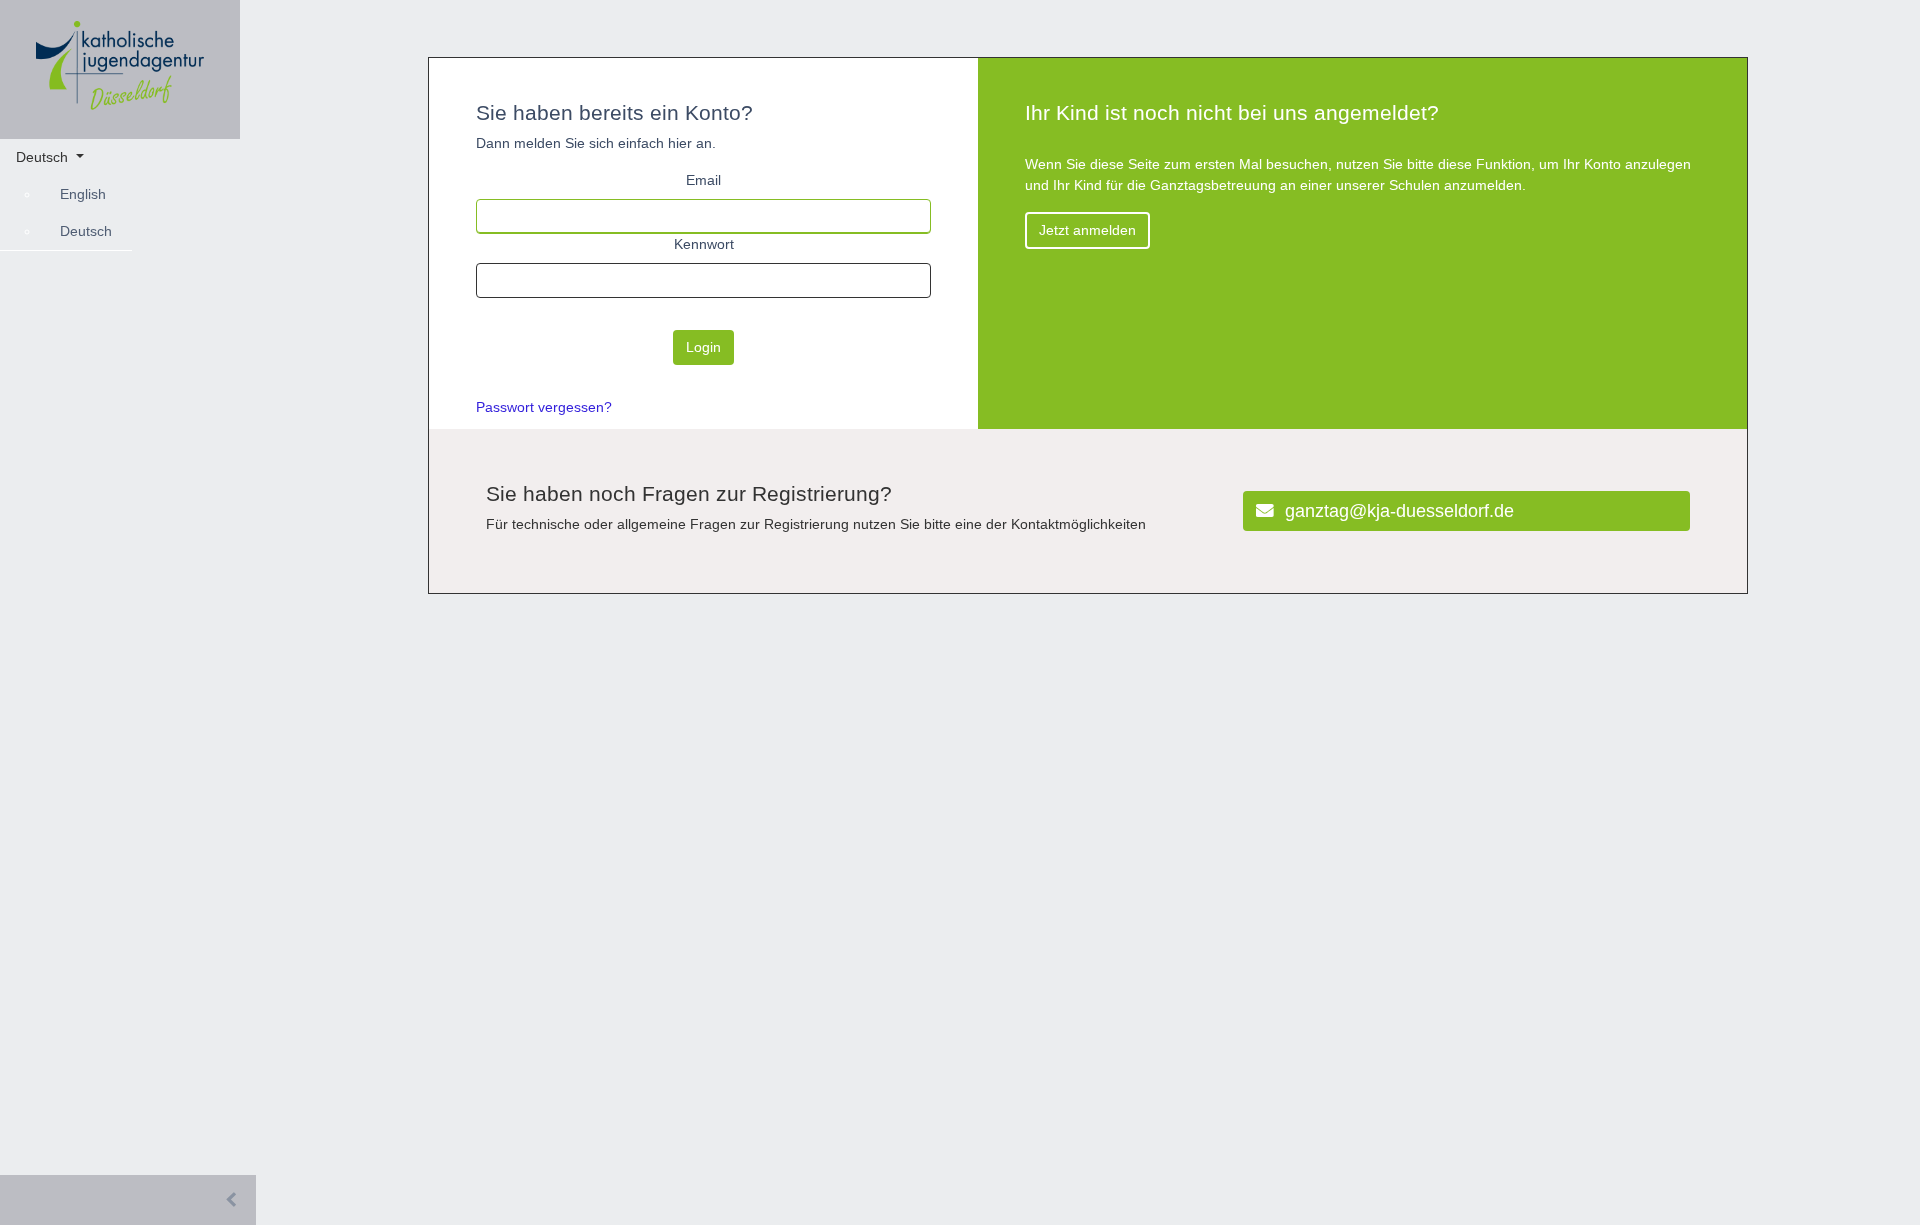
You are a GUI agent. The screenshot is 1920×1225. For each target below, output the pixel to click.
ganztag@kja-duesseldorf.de (1397, 511)
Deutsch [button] (44, 157)
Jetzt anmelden (1087, 230)
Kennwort (704, 244)
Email (703, 180)
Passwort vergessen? (544, 407)
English (83, 194)
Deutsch (86, 231)
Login (703, 347)
